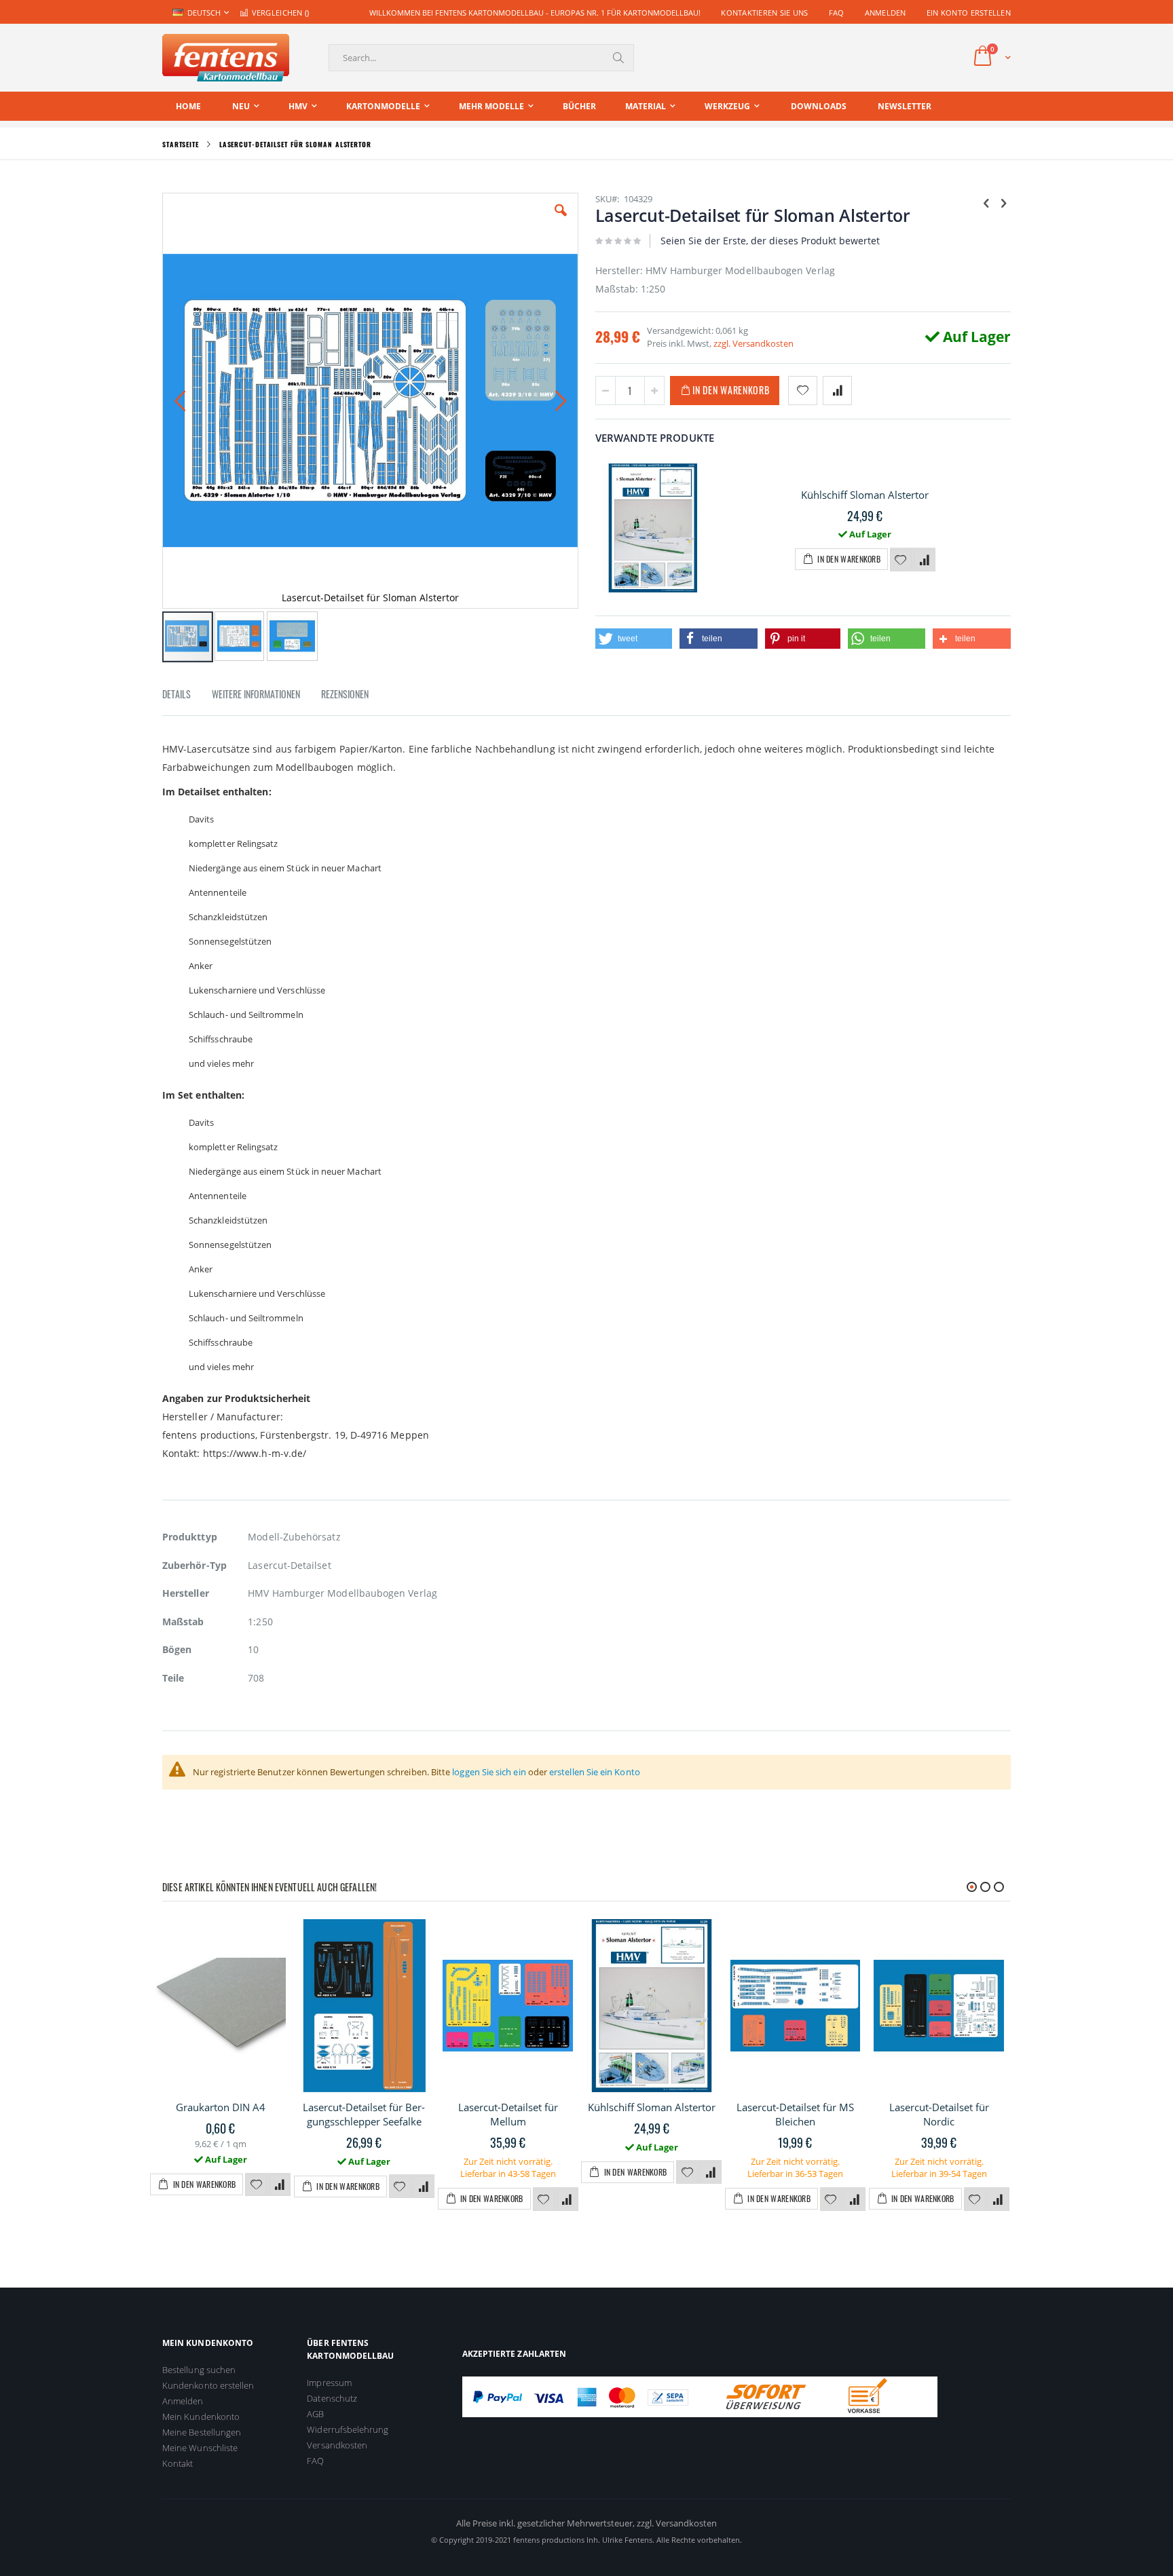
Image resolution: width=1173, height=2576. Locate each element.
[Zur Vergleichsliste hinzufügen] (925, 561)
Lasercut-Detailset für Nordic (939, 2114)
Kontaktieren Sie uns (765, 13)
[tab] (187, 696)
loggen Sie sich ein (489, 1772)
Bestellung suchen (199, 2370)
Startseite (181, 144)
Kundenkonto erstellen (208, 2385)
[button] (561, 221)
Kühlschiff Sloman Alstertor (865, 495)
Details (176, 694)
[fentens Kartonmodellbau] (226, 58)
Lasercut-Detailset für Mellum (508, 2114)
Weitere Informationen (256, 694)
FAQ (837, 13)
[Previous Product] (986, 202)
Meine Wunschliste (200, 2448)
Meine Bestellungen (202, 2432)
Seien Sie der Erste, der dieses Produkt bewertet (770, 241)
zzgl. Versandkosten (753, 343)
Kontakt (178, 2463)
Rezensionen (345, 694)
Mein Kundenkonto (201, 2417)
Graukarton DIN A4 (221, 2107)
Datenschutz (332, 2398)
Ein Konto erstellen (969, 13)
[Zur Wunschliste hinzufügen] (901, 561)
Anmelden (886, 13)
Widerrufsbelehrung (348, 2429)
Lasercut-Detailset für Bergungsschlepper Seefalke (364, 2114)
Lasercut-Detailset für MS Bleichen (795, 2114)
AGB (315, 2414)
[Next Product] (1003, 202)
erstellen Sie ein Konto (595, 1772)
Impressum (329, 2383)
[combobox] (481, 58)
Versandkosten (337, 2445)
